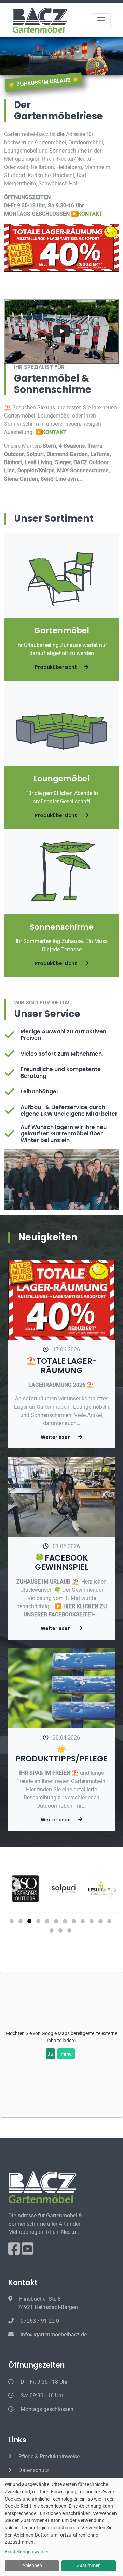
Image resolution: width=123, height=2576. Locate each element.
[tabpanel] (61, 1889)
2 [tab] (22, 1923)
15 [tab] (70, 1932)
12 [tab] (110, 1923)
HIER (70, 1606)
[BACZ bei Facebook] (15, 2252)
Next (103, 1885)
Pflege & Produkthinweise (48, 2457)
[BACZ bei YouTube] (28, 2252)
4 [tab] (39, 1923)
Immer (66, 2054)
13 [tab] (53, 1932)
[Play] (61, 331)
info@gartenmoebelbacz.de (53, 2334)
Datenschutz (33, 2470)
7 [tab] (66, 1923)
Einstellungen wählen (27, 2552)
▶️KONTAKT (87, 214)
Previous (20, 1885)
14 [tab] (61, 1932)
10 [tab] (93, 1923)
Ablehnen (32, 2565)
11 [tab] (101, 1923)
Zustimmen (89, 2565)
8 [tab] (75, 1923)
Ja (50, 2054)
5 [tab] (48, 1923)
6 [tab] (57, 1923)
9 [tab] (84, 1923)
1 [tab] (13, 1923)
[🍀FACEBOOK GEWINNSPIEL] (61, 1496)
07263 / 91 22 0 (39, 2321)
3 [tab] (30, 1923)
